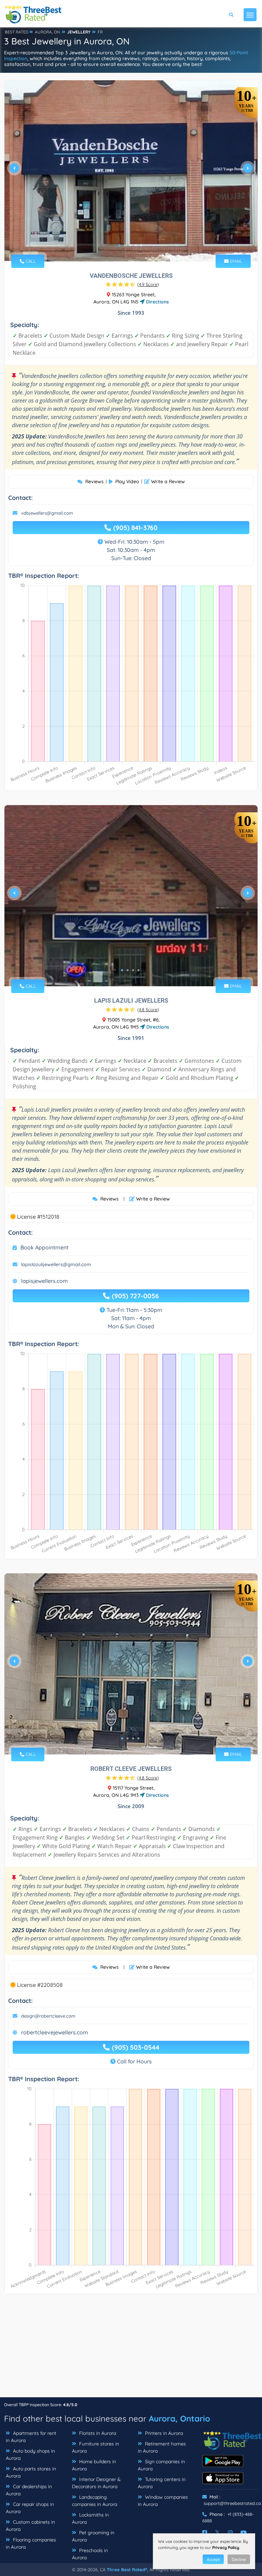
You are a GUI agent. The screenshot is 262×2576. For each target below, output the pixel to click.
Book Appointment (45, 1247)
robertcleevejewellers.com (55, 2032)
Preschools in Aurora (90, 2554)
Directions (157, 302)
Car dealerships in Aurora (29, 2490)
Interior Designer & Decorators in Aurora (96, 2483)
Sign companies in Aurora (161, 2465)
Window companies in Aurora (163, 2501)
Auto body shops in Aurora (30, 2455)
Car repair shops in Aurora (30, 2508)
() (148, 284)
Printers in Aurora (163, 2433)
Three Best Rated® (127, 2570)
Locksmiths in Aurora (90, 2518)
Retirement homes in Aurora (162, 2447)
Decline (239, 2559)
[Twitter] (217, 2533)
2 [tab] (125, 245)
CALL (30, 261)
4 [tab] (136, 245)
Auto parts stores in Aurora (31, 2472)
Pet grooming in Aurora (93, 2536)
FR (100, 32)
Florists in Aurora (97, 2433)
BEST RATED (17, 32)
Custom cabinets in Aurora (30, 2526)
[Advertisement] (131, 2349)
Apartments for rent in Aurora (31, 2437)
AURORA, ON (47, 32)
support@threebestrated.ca (232, 2503)
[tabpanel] (131, 171)
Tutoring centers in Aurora (162, 2483)
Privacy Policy (226, 2547)
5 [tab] (141, 245)
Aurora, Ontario (179, 2418)
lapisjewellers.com (45, 1281)
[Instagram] (230, 2533)
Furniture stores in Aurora (96, 2447)
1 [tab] (119, 245)
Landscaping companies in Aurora (94, 2501)
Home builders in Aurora (94, 2465)
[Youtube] (244, 2533)
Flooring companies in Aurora (31, 2543)
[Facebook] (205, 2533)
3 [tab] (130, 245)
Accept (213, 2559)
